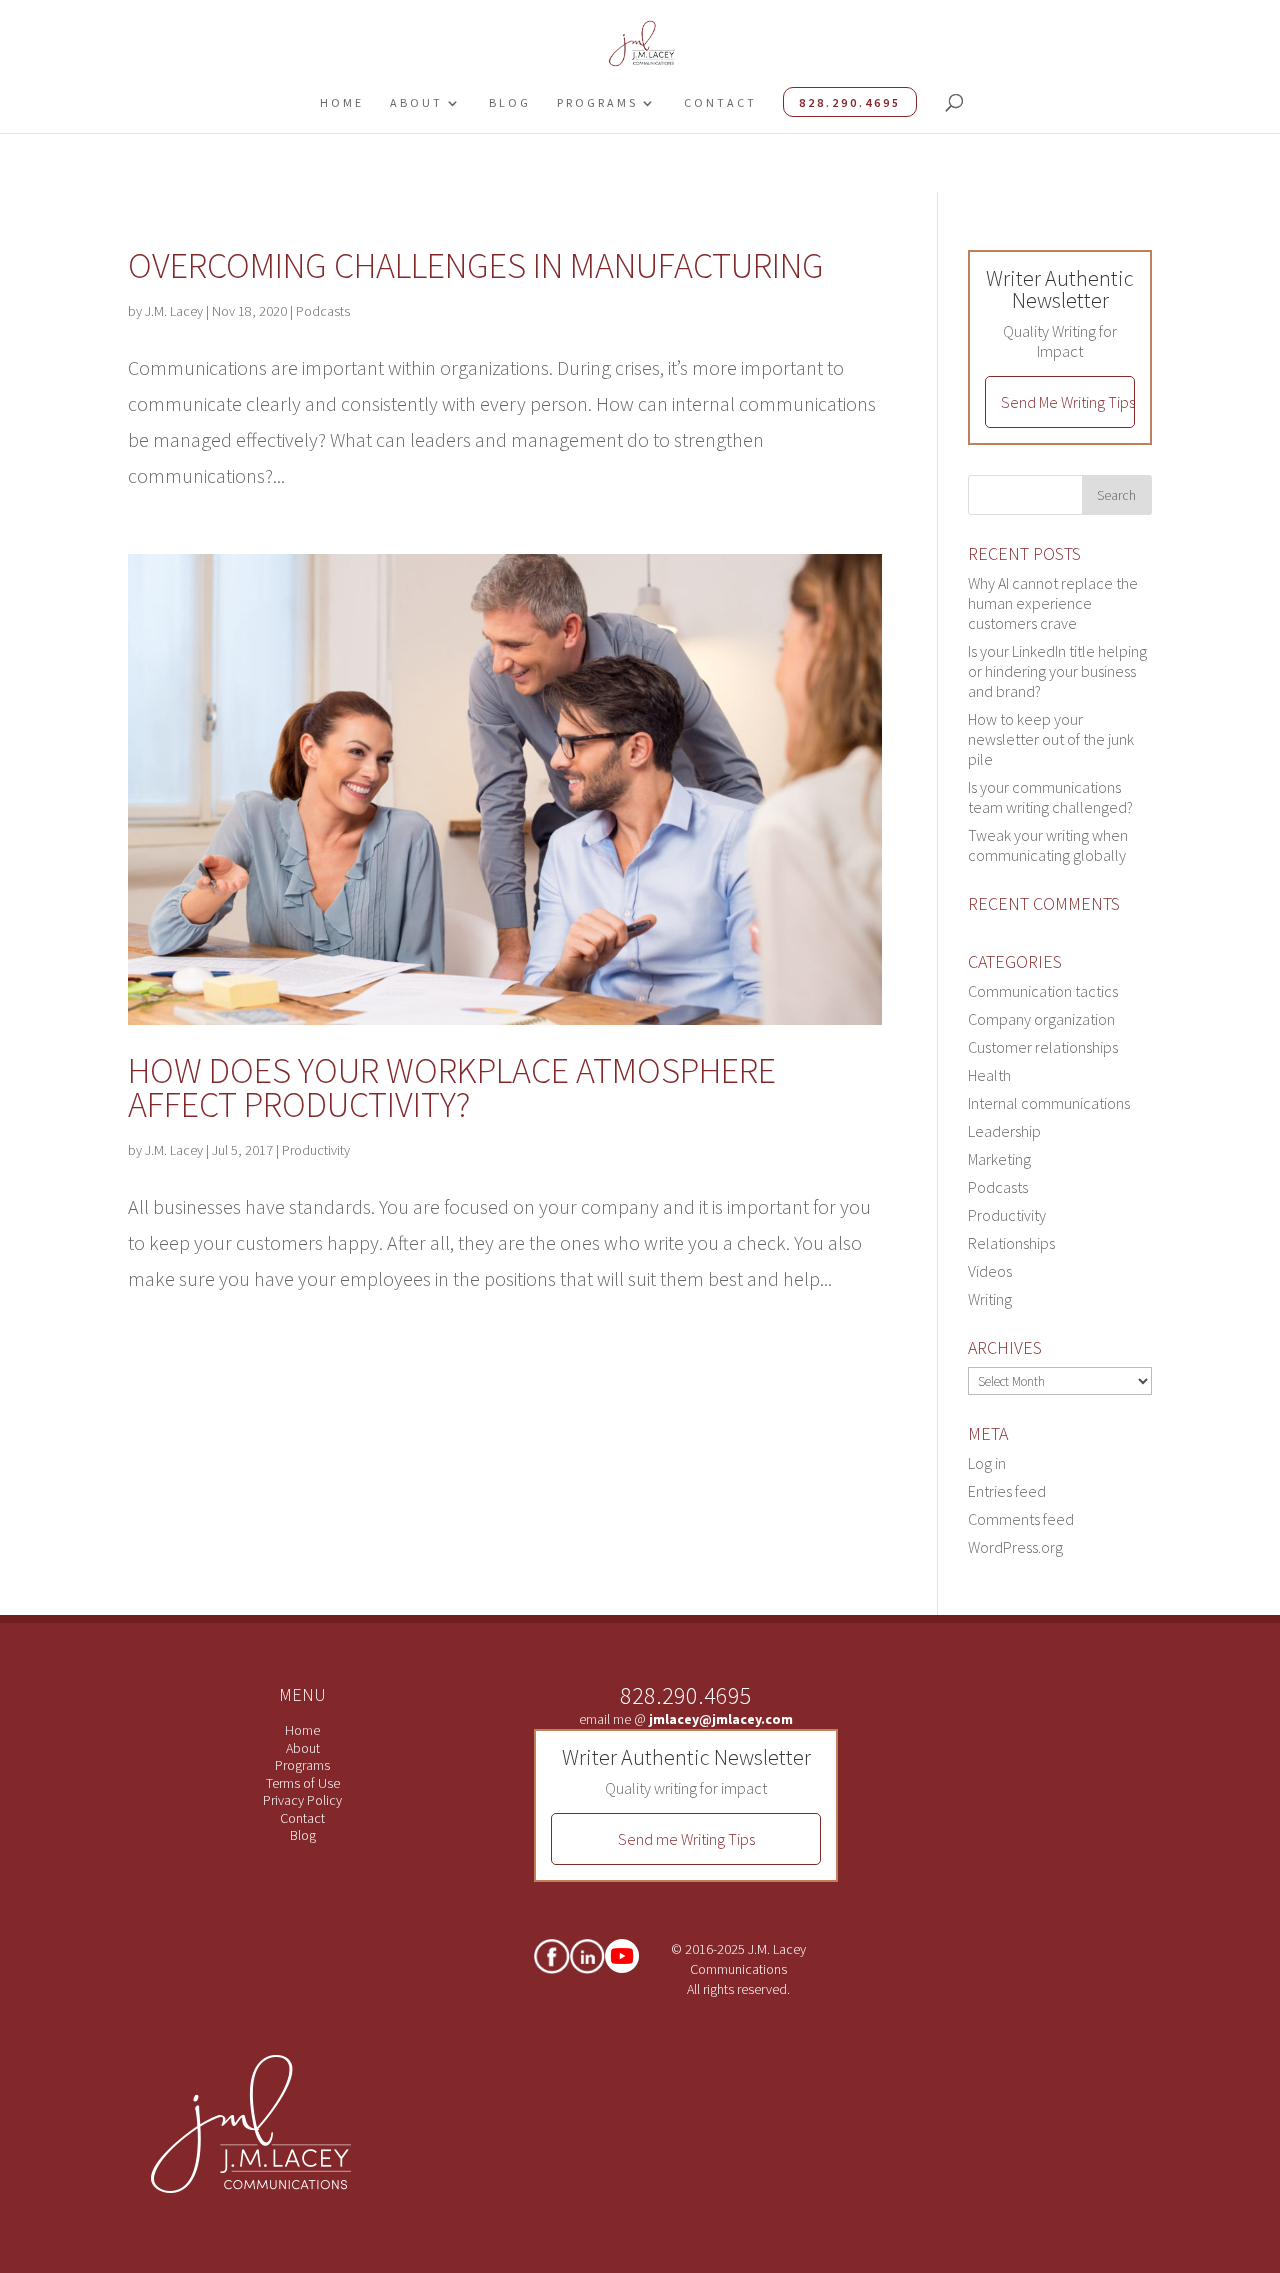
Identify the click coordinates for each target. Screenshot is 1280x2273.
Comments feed (1021, 1519)
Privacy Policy (302, 1800)
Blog (510, 102)
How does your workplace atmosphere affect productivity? (452, 1087)
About (416, 102)
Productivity (316, 1150)
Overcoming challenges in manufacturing (476, 265)
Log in (987, 1463)
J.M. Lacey (174, 311)
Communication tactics (1043, 991)
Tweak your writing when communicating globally (1048, 845)
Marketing (999, 1159)
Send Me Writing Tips (1068, 402)
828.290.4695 (850, 102)
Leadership (1004, 1131)
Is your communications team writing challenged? (1050, 797)
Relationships (1011, 1243)
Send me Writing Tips (686, 1839)
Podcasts (323, 311)
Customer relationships (1043, 1047)
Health (989, 1075)
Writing (990, 1299)
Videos (990, 1271)
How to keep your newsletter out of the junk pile (1051, 739)
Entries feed (1007, 1491)
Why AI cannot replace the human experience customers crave (1053, 603)
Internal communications (1049, 1103)
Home (342, 102)
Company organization (1041, 1019)
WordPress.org (1015, 1547)
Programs (597, 102)
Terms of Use (303, 1783)
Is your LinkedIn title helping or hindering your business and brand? (1057, 671)
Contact (720, 102)
